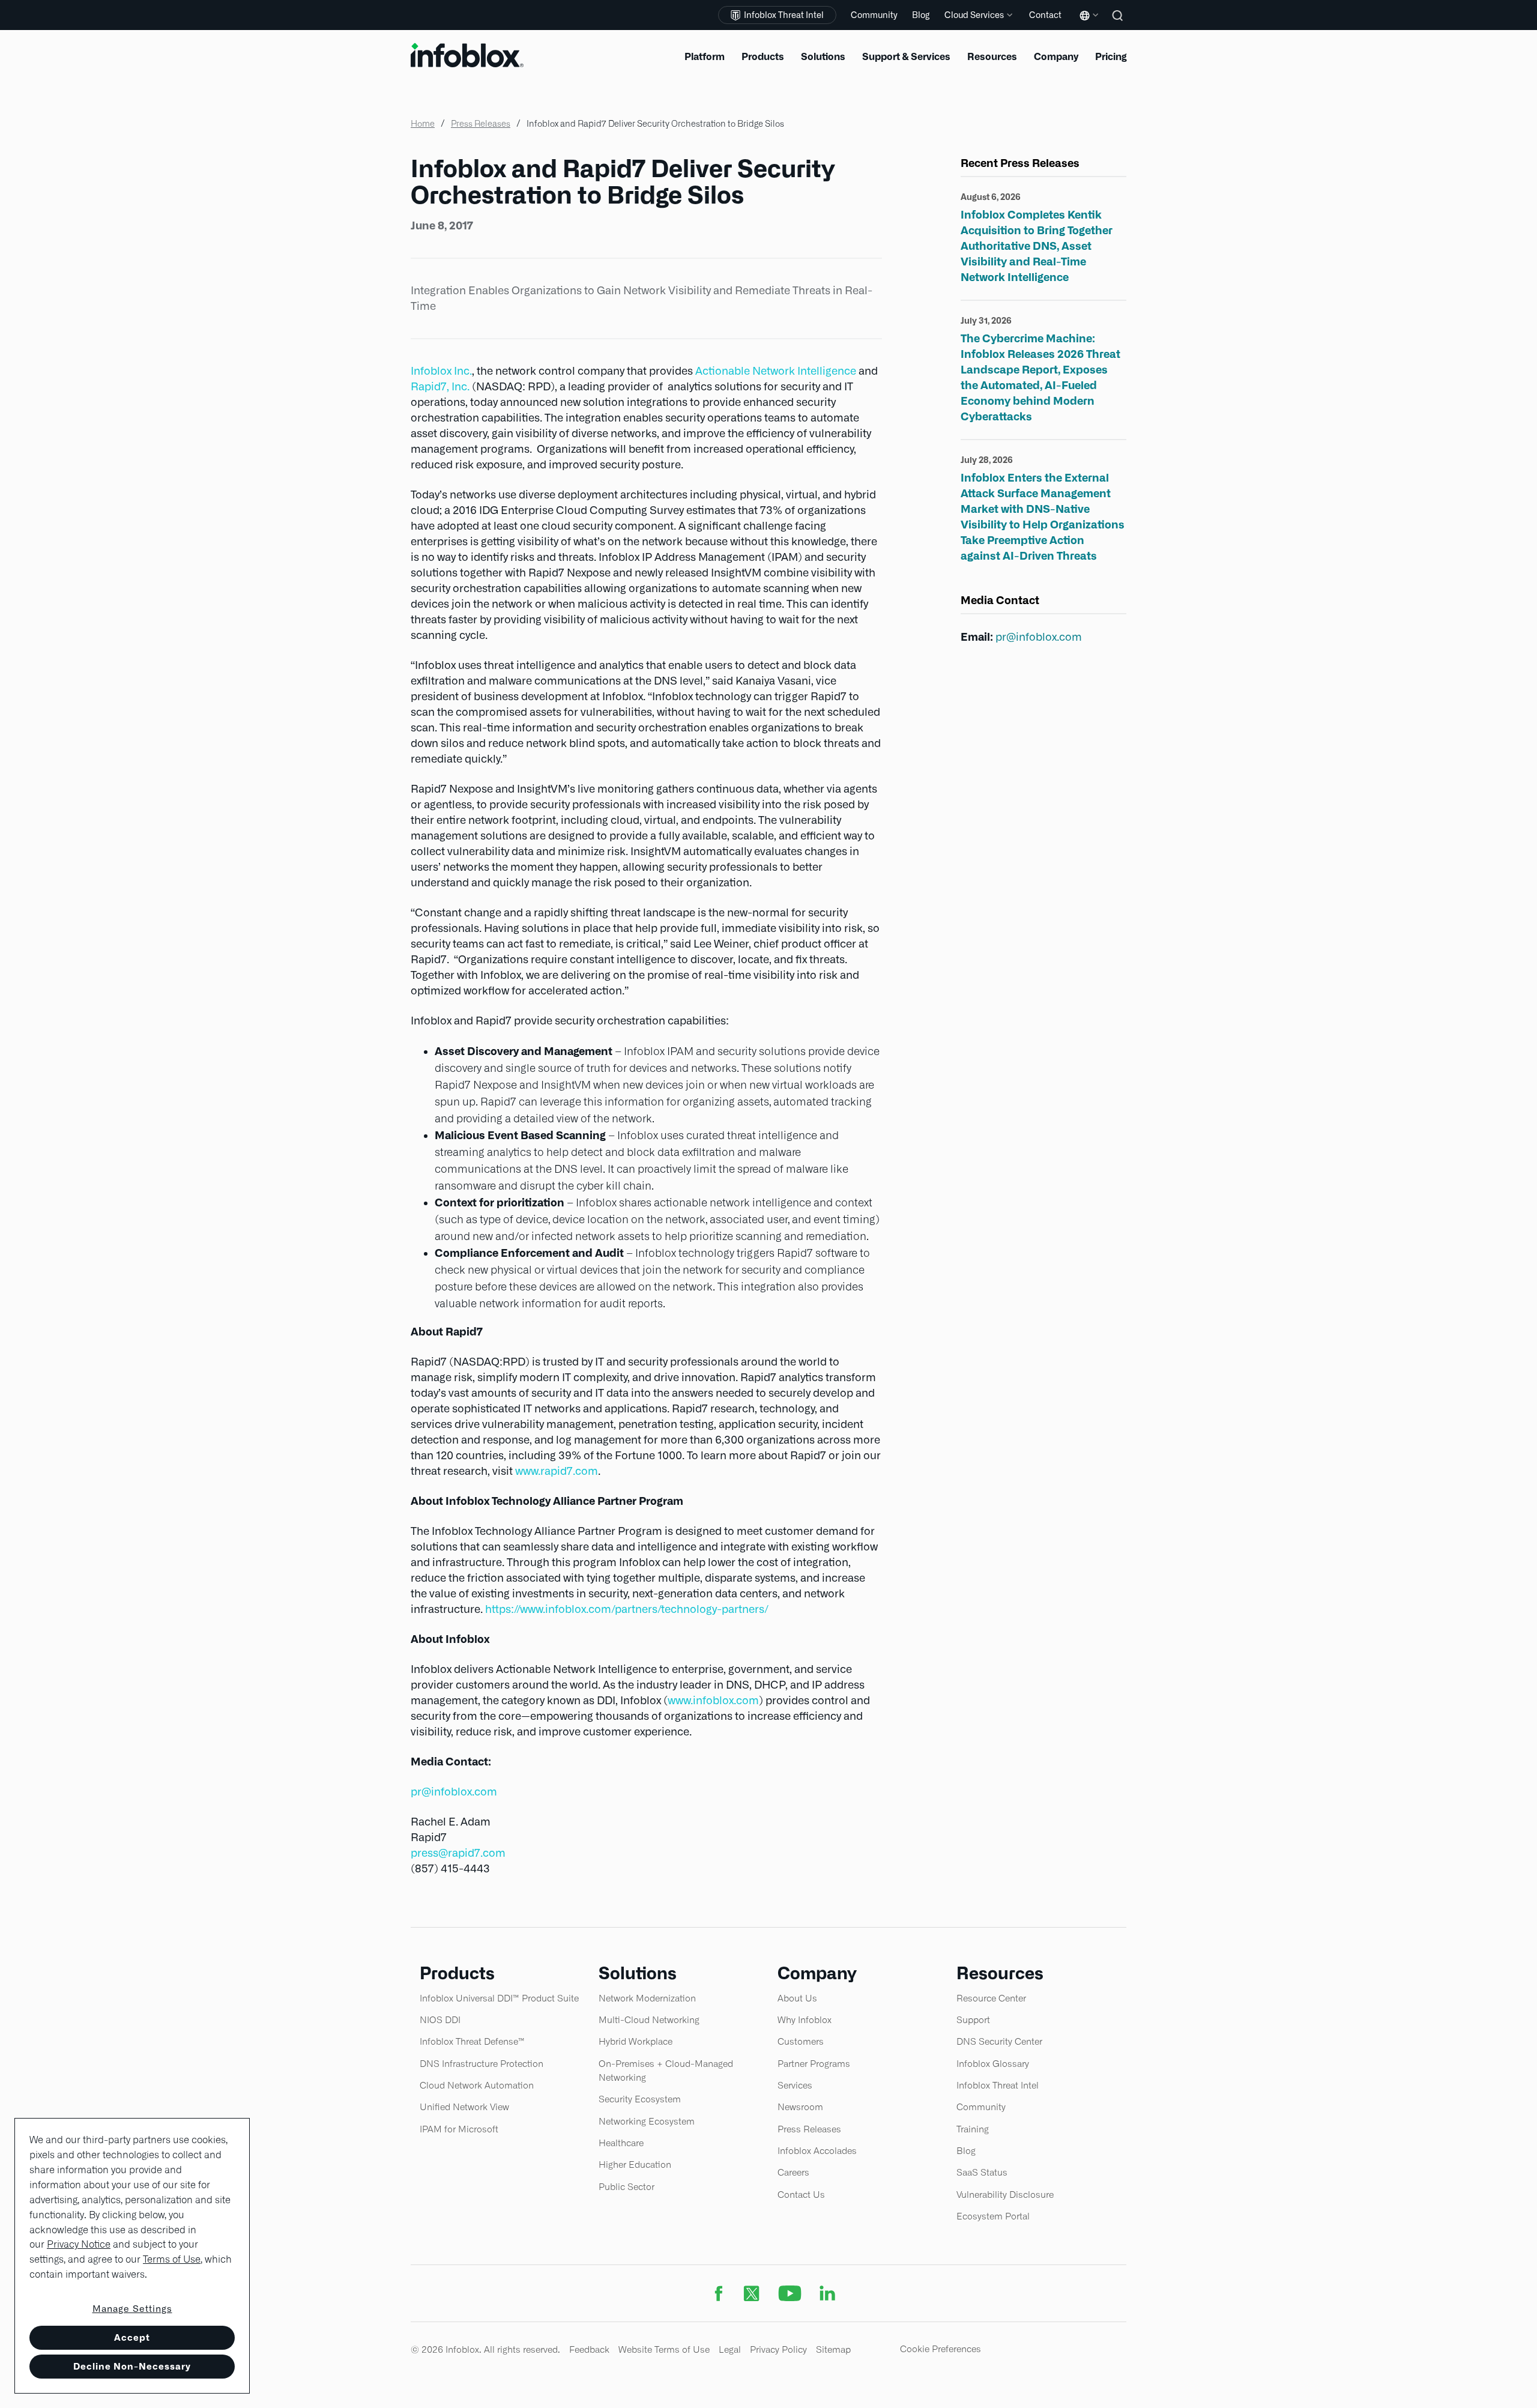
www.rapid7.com (557, 1471)
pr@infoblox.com (454, 1792)
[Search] (1119, 24)
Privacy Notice (79, 2244)
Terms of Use (172, 2259)
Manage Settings (132, 2309)
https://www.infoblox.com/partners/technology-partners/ (627, 1609)
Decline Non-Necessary (132, 2366)
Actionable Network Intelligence (776, 371)
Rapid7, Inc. (440, 386)
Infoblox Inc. (441, 371)
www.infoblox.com (713, 1700)
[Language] (1087, 24)
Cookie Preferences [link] (941, 2349)
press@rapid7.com (458, 1853)
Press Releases (481, 124)
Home (423, 124)
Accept (132, 2337)
